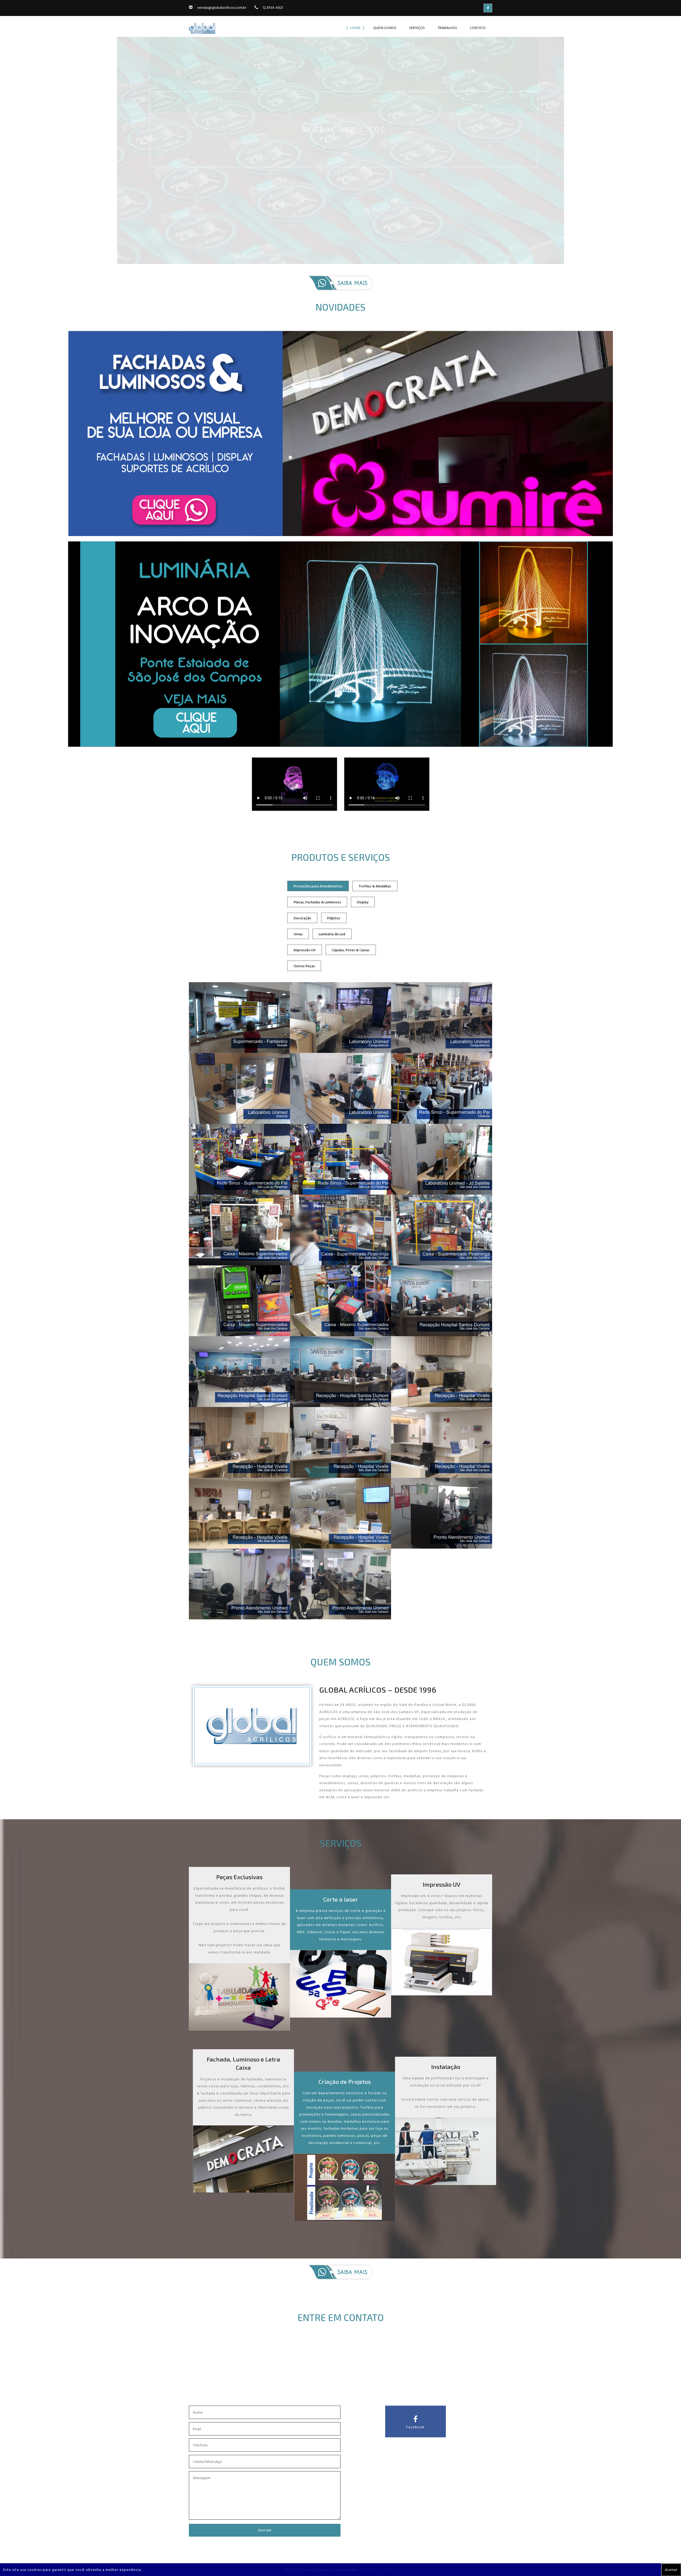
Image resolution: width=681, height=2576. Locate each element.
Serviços (417, 28)
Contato (478, 28)
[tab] (318, 886)
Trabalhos (447, 28)
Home (355, 28)
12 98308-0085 (350, 2387)
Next (674, 143)
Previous (7, 143)
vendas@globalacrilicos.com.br (222, 7)
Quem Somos (385, 28)
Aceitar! (671, 2569)
